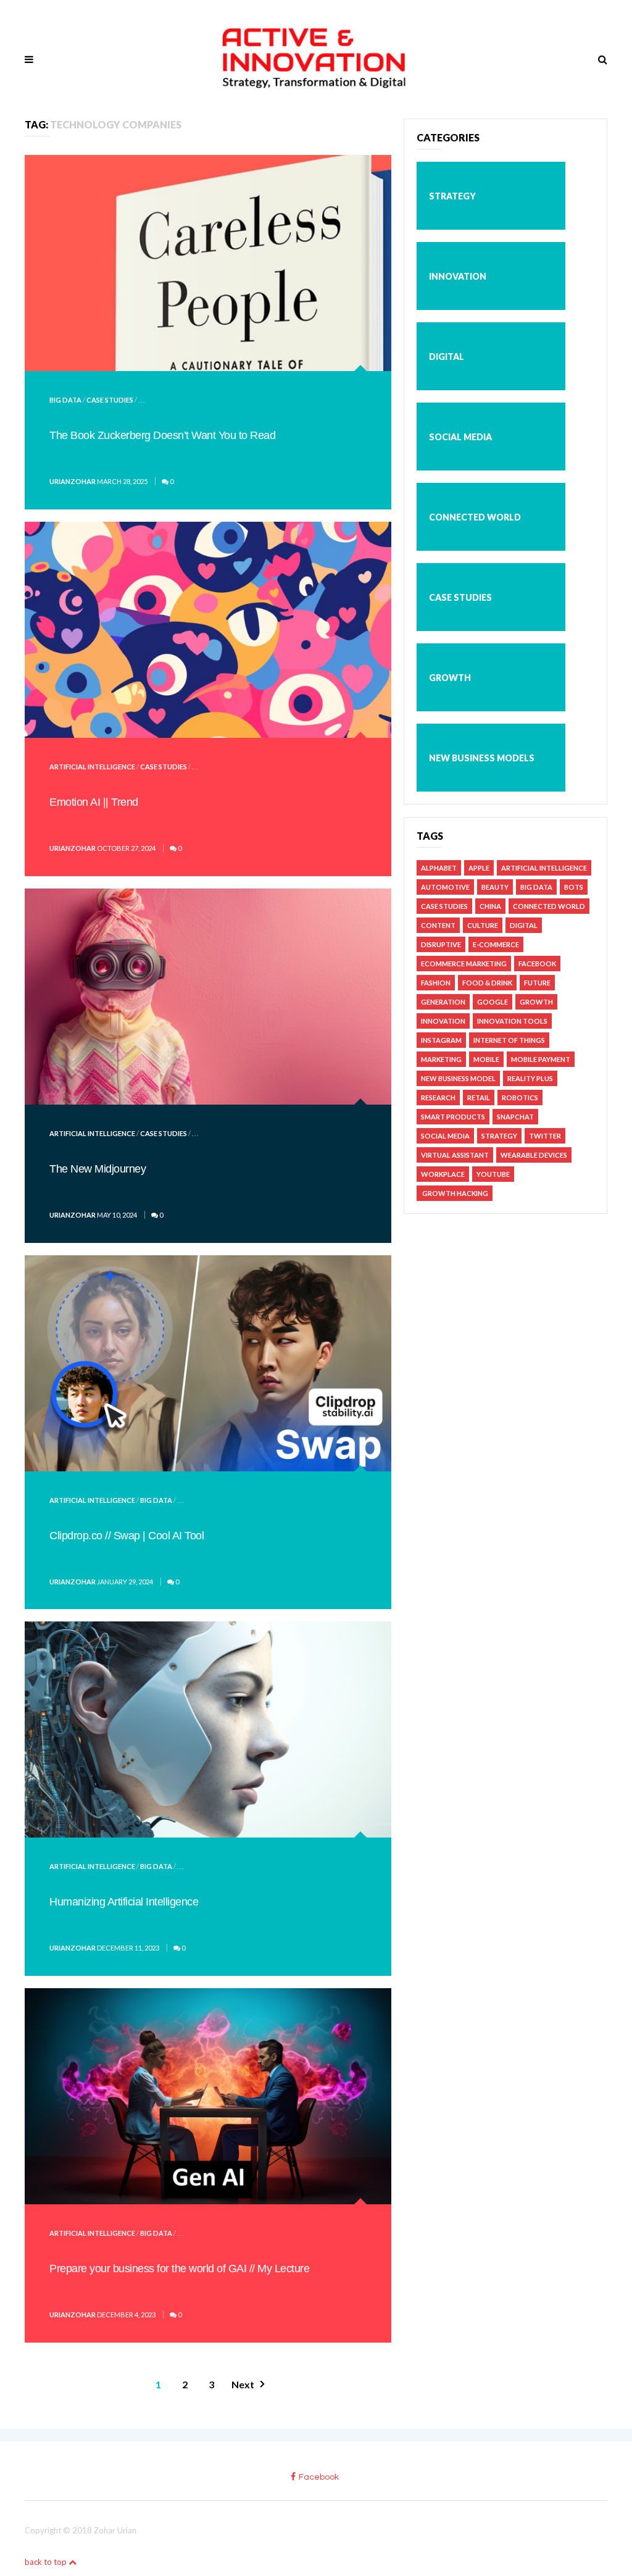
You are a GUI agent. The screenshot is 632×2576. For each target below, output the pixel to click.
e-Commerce (496, 944)
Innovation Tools (512, 1021)
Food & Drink (487, 983)
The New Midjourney (98, 1169)
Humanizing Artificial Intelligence (124, 1902)
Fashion (436, 983)
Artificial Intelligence (92, 767)
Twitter (545, 1136)
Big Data (65, 400)
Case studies (110, 400)
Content (438, 925)
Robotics (520, 1098)
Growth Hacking (455, 1193)
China (490, 906)
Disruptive (441, 944)
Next (243, 2384)
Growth (450, 678)
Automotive (445, 887)
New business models (482, 758)
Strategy (452, 196)
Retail (479, 1098)
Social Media (460, 437)
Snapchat (515, 1117)
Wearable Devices (534, 1155)
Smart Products (453, 1117)
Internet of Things (509, 1040)
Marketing (441, 1059)
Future (537, 983)
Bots (574, 887)
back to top (47, 2562)
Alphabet (439, 868)
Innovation (458, 276)
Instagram (441, 1040)
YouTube (493, 1174)
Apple (479, 868)
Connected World (475, 517)
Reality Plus (530, 1078)
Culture (483, 925)
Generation (443, 1002)
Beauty (495, 887)
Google (493, 1002)
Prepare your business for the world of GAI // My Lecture (179, 2269)
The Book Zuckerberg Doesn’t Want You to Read (162, 435)
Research (438, 1098)
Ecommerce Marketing (464, 964)
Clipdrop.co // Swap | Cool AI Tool (127, 1536)
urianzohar (73, 481)
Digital (447, 357)
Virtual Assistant (455, 1155)
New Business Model (458, 1078)
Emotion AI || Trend (94, 802)
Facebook (537, 964)
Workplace (443, 1174)
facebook (319, 2477)
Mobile (486, 1059)
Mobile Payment (541, 1059)
